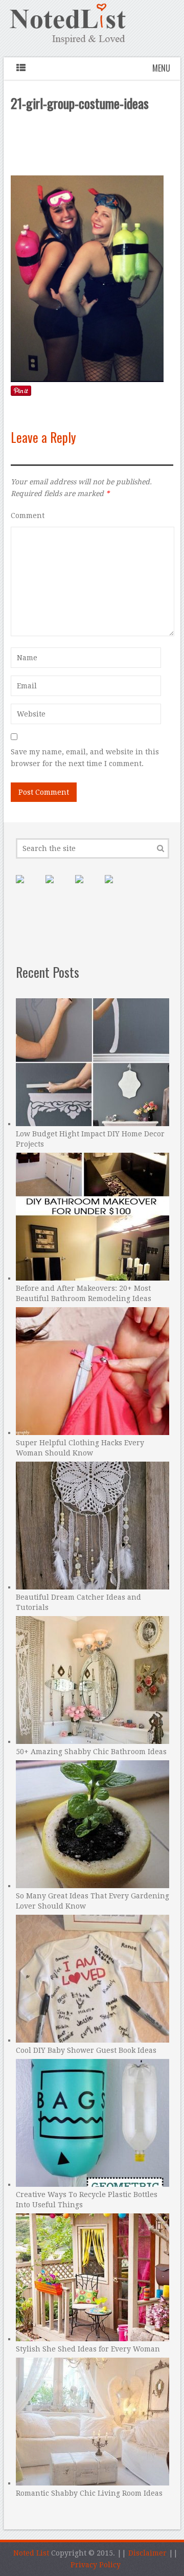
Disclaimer (147, 2553)
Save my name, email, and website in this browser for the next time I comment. (85, 758)
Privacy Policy (96, 2565)
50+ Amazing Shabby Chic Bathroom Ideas (91, 1752)
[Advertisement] (93, 146)
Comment (28, 516)
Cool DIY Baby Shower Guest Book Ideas (86, 2050)
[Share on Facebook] (58, 887)
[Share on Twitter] (87, 887)
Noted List (31, 2553)
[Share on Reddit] (117, 887)
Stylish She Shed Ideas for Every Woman (88, 2349)
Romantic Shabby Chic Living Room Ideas (89, 2493)
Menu (161, 68)
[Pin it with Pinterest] (28, 887)
